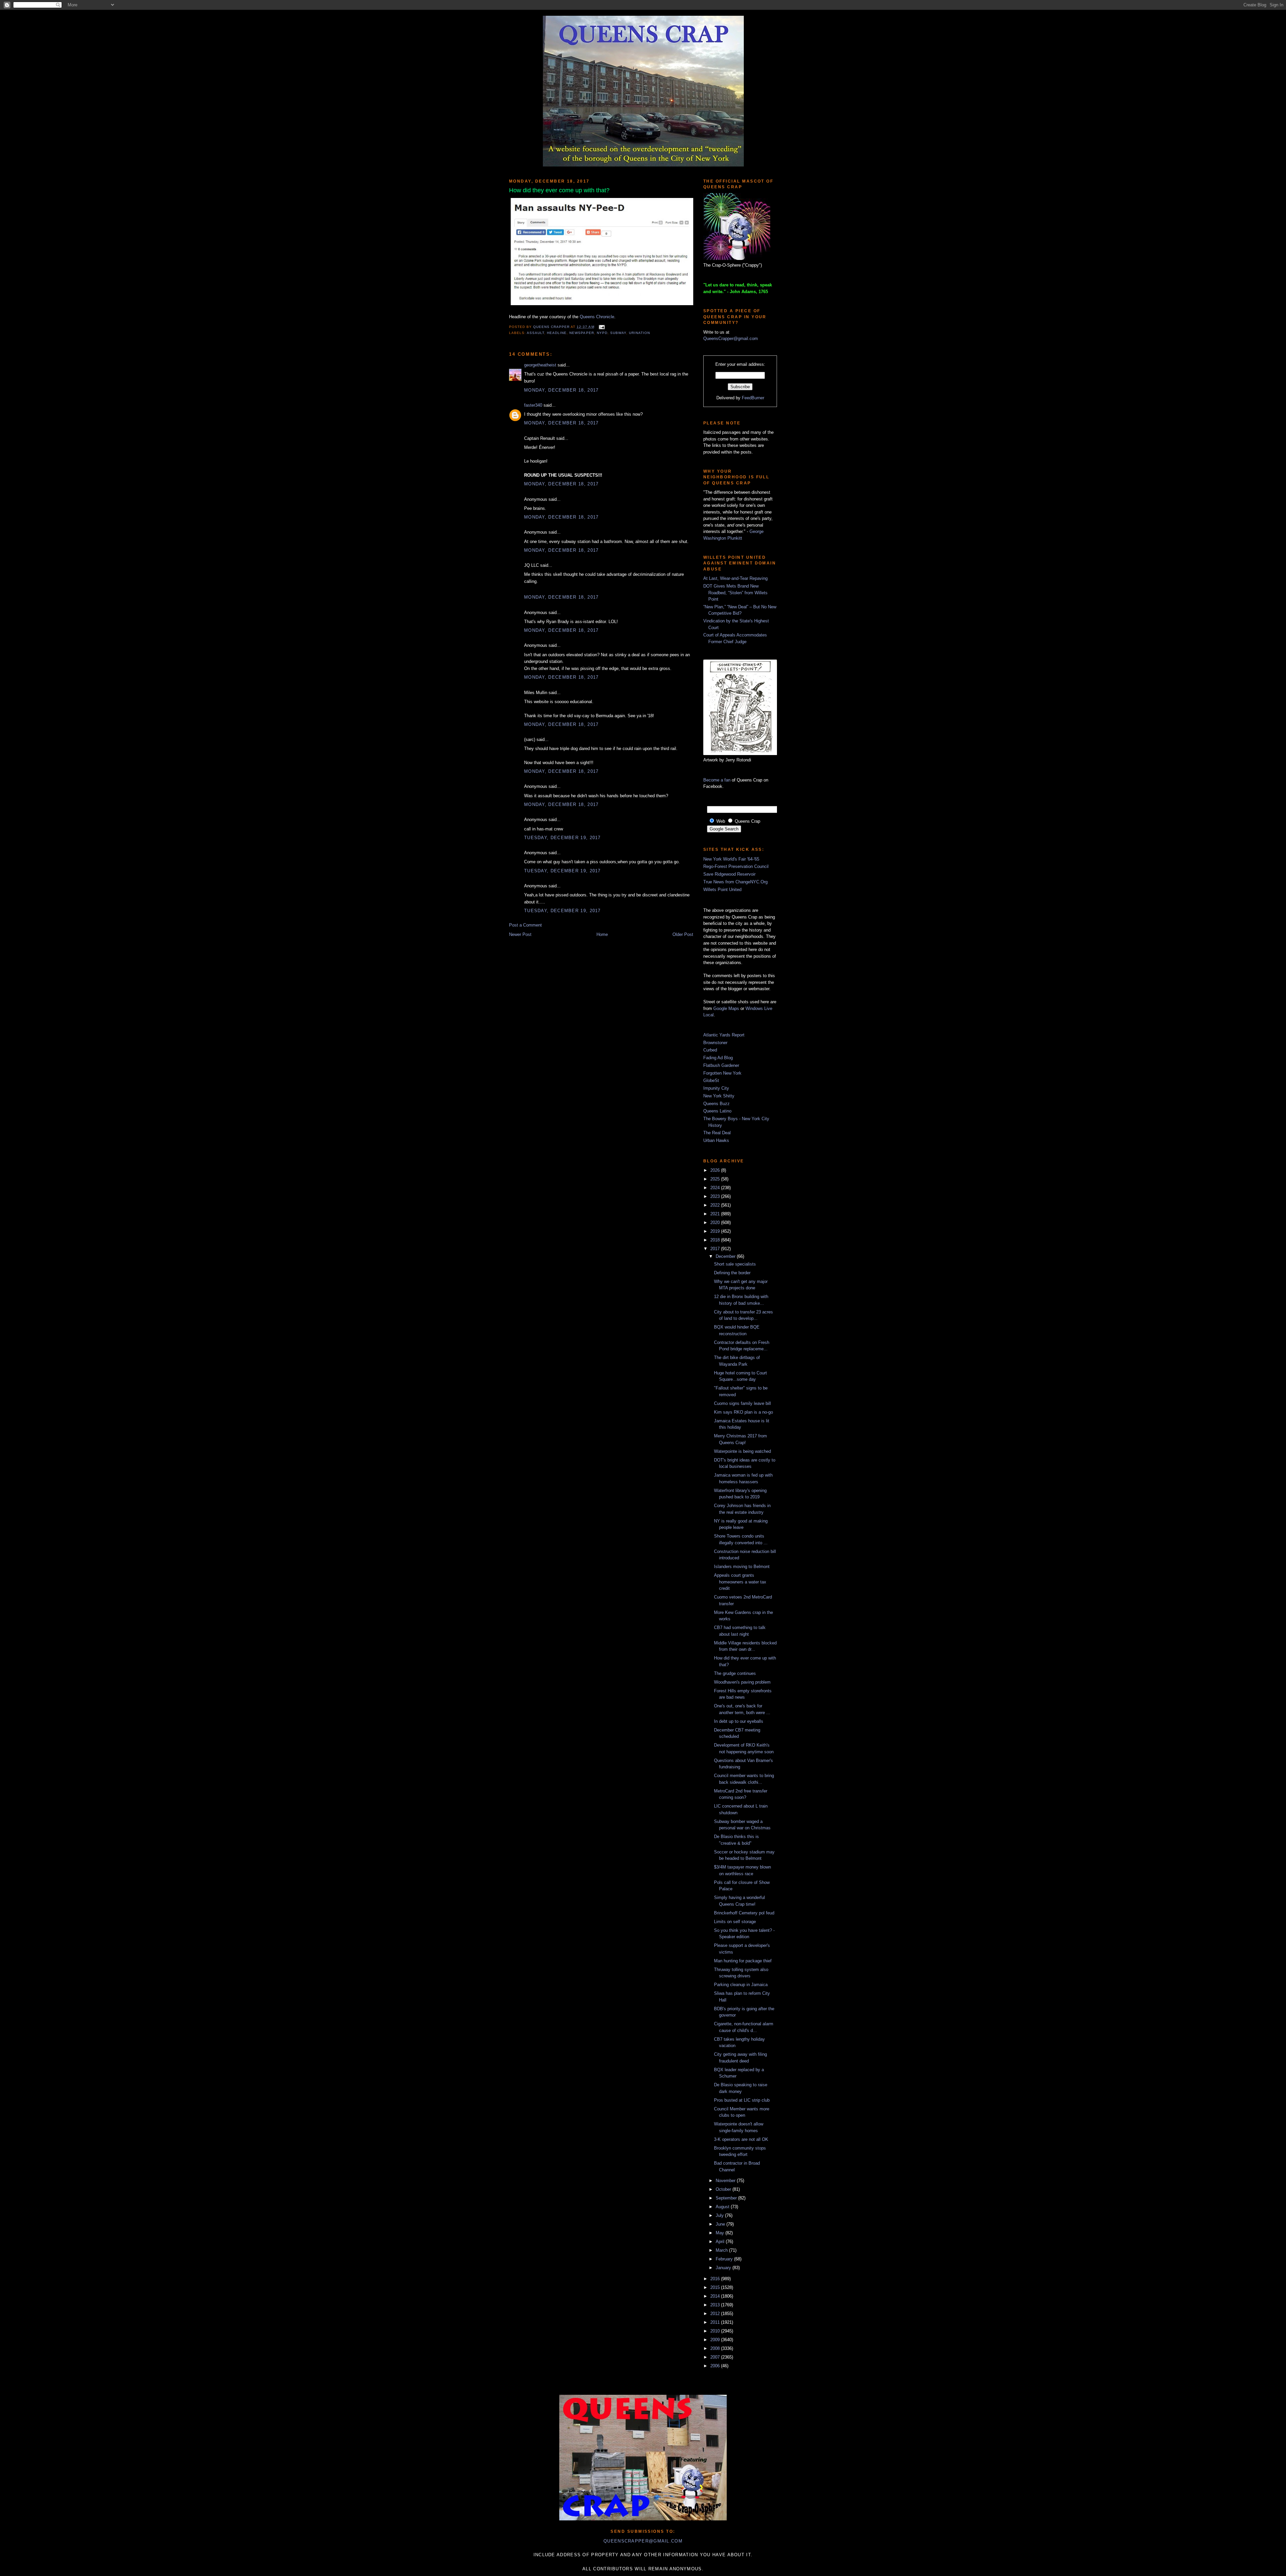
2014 (716, 2296)
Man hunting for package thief (743, 1961)
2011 (716, 2322)
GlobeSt (711, 1080)
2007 (716, 2357)
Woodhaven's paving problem (742, 1682)
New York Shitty (719, 1096)
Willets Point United (722, 890)
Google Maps (726, 1008)
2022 (716, 1205)
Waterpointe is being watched (742, 1451)
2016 (716, 2279)
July (720, 2215)
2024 (716, 1188)
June (721, 2224)
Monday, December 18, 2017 (561, 390)
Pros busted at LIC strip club (742, 2100)
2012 (716, 2314)
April (721, 2242)
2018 (716, 1240)
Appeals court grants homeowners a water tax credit (740, 1582)
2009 (716, 2340)
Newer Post (520, 934)
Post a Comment (525, 925)
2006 (716, 2366)
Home (602, 934)
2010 (716, 2331)
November (726, 2181)
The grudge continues (735, 1673)
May (721, 2233)
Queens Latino (717, 1111)
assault (535, 333)
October (724, 2189)
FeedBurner (753, 398)
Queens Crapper (552, 327)
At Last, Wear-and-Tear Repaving (735, 578)
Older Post (683, 934)
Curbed (710, 1050)
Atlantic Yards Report (724, 1035)
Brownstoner (715, 1043)
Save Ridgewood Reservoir (729, 874)
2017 (716, 1249)
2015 (716, 2287)
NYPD (602, 333)
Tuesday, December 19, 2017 (562, 838)
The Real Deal (717, 1133)
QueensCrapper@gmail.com (731, 338)
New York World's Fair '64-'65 (731, 859)
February (725, 2259)
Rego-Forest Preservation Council (736, 866)
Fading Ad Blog (718, 1058)
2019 (716, 1231)
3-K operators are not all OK (741, 2139)
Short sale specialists (735, 1264)
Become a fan (717, 780)
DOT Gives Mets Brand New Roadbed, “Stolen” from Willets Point (735, 593)
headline (557, 333)
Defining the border (732, 1273)
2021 (716, 1214)
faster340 (533, 405)
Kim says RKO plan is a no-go (743, 1412)
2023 (716, 1196)
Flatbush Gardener (721, 1065)
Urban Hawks (716, 1140)
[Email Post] (601, 327)
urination (639, 333)
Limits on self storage (735, 1922)
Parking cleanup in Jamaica (741, 1985)
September (727, 2198)
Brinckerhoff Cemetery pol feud (744, 1913)
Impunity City (716, 1088)
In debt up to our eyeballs (739, 1721)
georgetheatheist (540, 365)
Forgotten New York (722, 1073)
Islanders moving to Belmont (742, 1567)
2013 (716, 2305)
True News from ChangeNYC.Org (735, 882)
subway (618, 333)
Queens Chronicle (597, 317)
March (722, 2250)
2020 (716, 1223)
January (724, 2268)
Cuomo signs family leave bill (742, 1403)
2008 (716, 2348)
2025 (716, 1179)
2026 (716, 1170)
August (723, 2207)
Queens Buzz (717, 1104)
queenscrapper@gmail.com (643, 2541)
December (726, 1256)
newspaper (582, 333)
